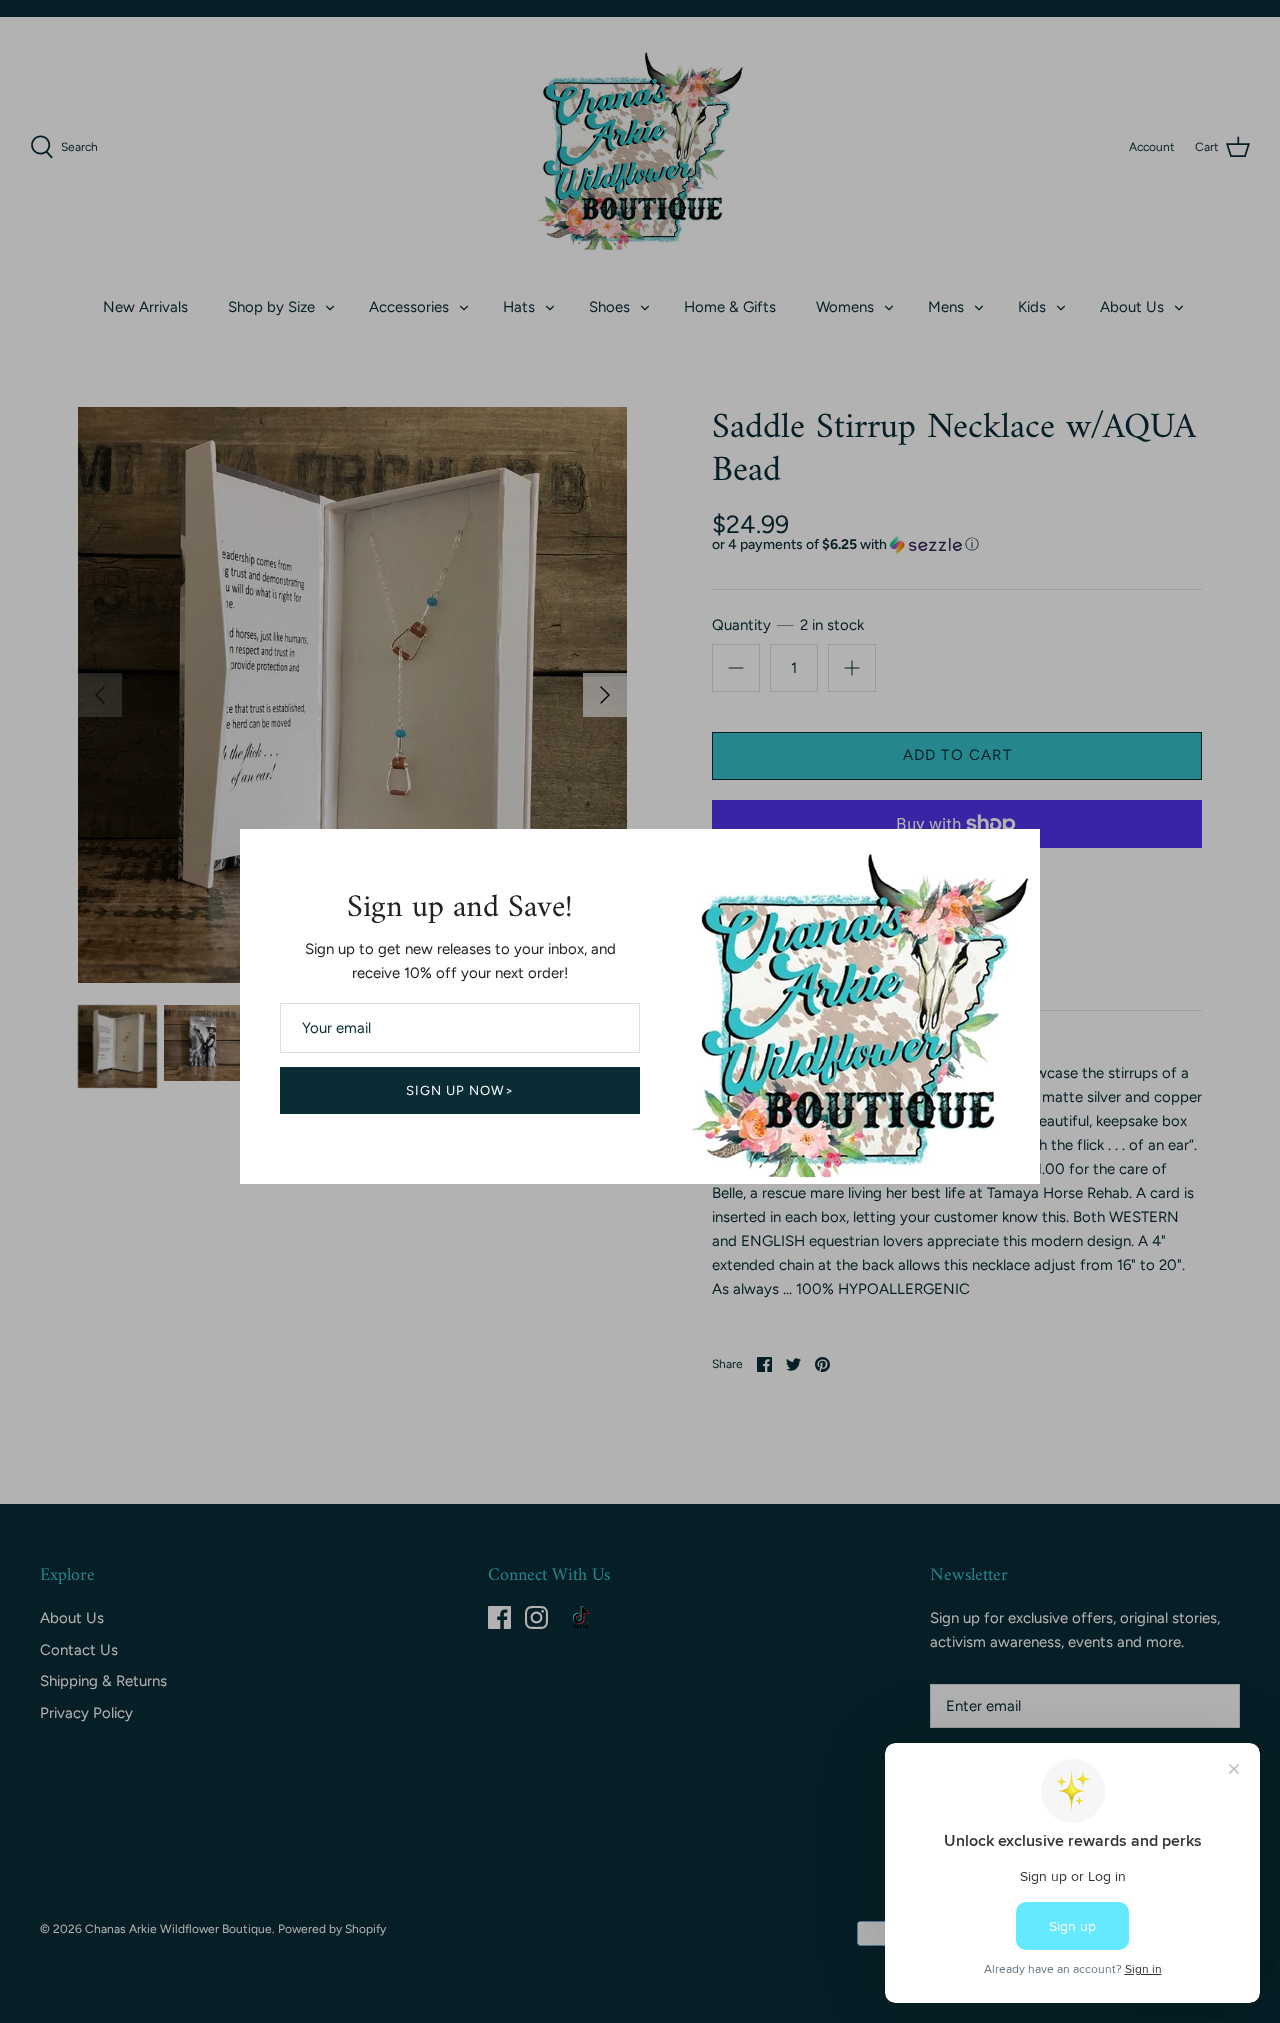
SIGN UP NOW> (460, 1090)
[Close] (1015, 854)
